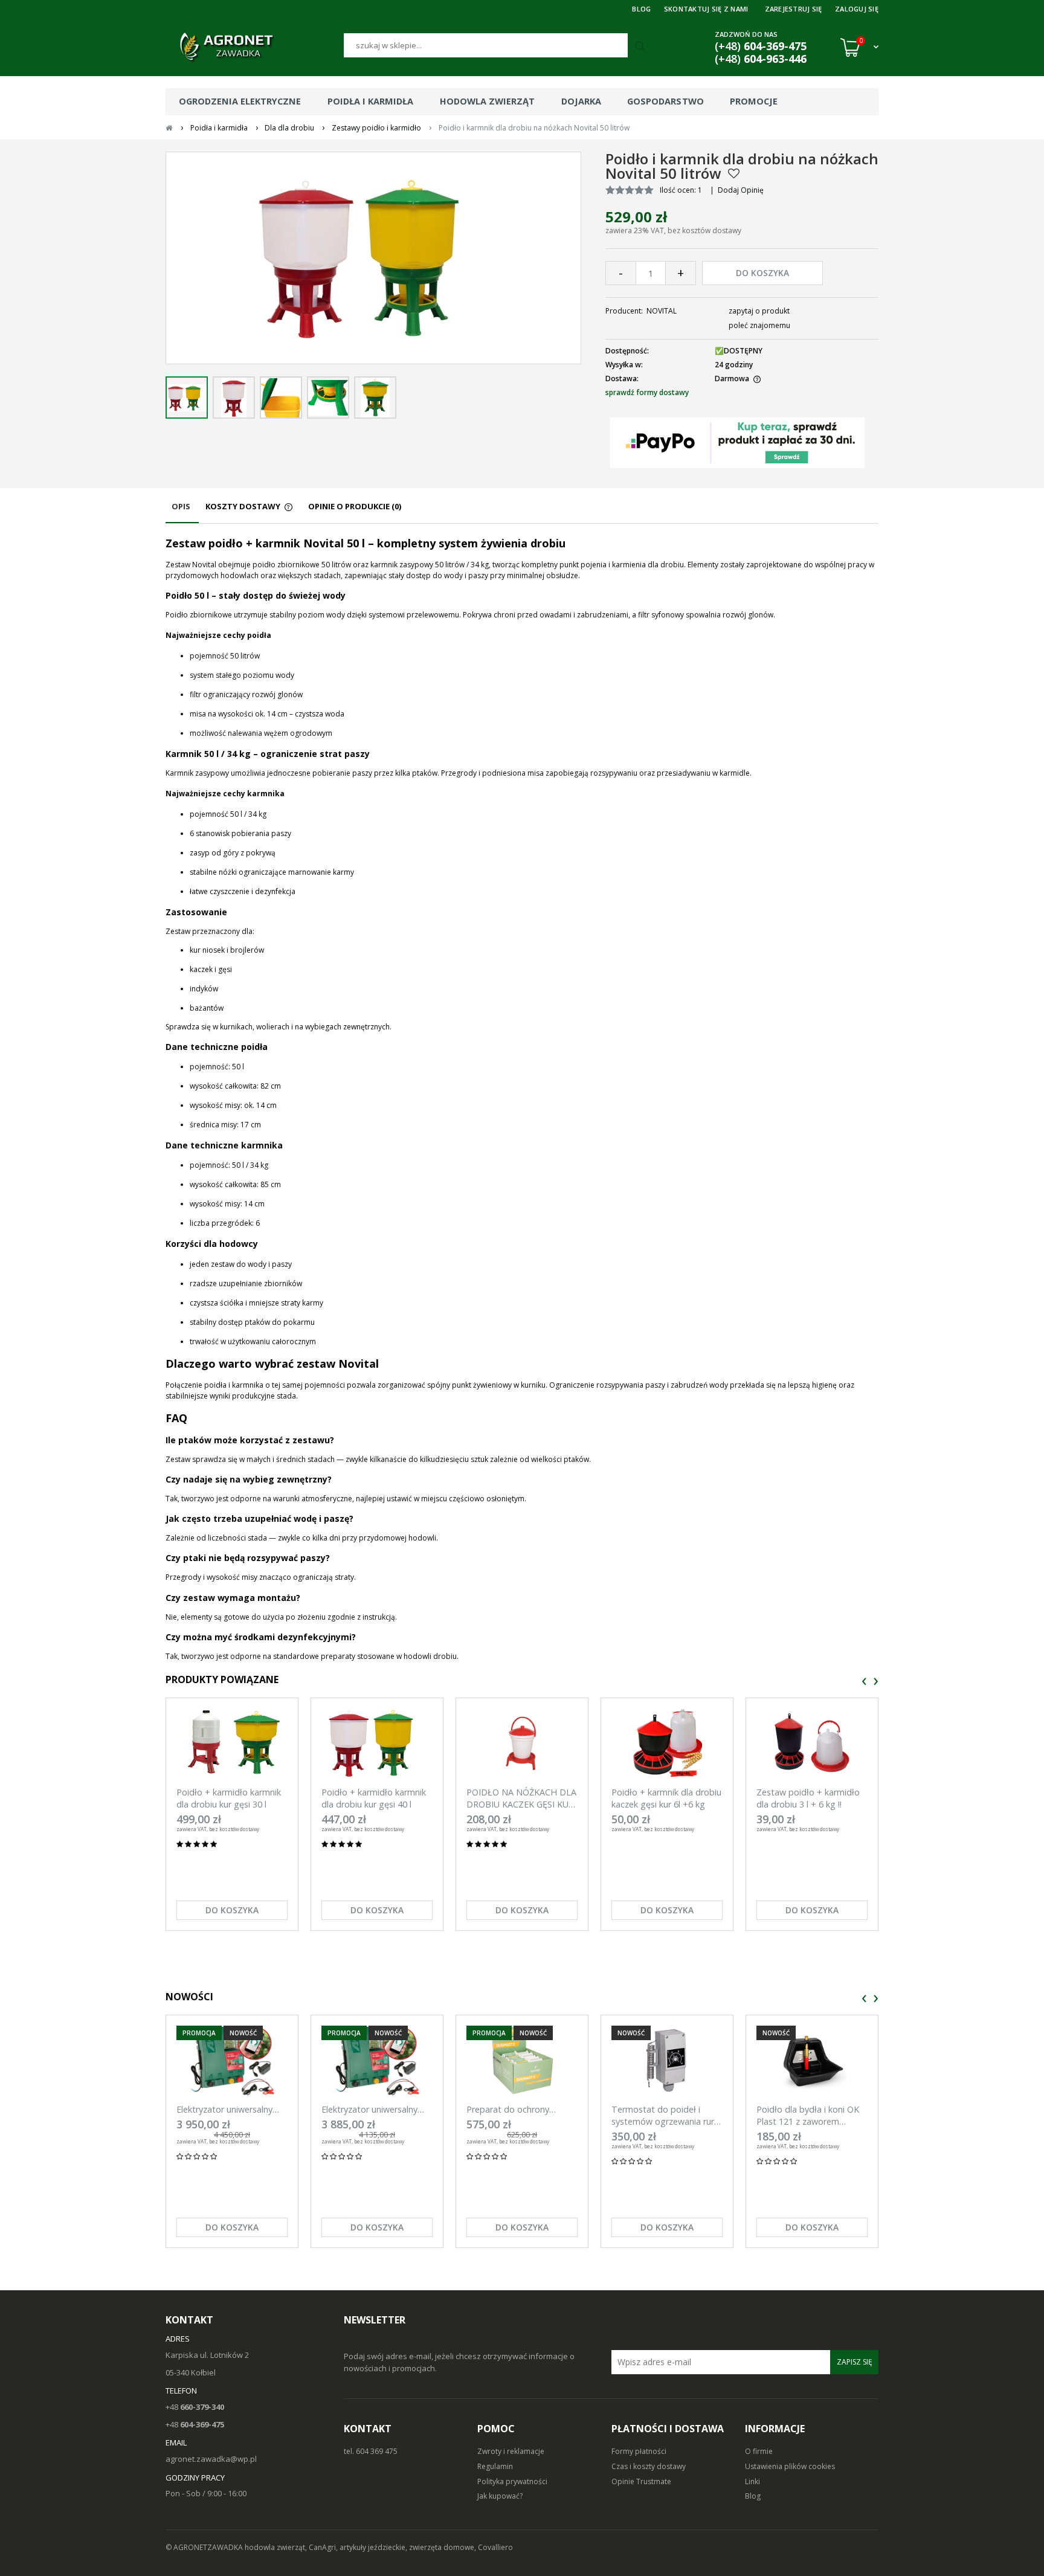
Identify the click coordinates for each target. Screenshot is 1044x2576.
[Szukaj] (642, 47)
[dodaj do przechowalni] (734, 173)
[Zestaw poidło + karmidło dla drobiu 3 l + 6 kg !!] (812, 1743)
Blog (753, 2496)
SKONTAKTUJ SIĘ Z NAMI (706, 9)
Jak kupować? (500, 2496)
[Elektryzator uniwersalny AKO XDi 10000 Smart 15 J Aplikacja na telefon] (377, 2060)
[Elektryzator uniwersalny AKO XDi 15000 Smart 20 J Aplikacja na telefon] (232, 2060)
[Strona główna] (255, 47)
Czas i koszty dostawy (649, 2466)
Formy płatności (639, 2451)
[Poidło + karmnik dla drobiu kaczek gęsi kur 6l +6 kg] (667, 1743)
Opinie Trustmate (641, 2481)
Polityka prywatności (512, 2481)
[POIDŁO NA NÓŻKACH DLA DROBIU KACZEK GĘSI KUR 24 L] (522, 1743)
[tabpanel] (522, 1099)
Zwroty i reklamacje (511, 2451)
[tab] (182, 512)
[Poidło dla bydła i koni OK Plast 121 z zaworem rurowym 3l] (812, 2060)
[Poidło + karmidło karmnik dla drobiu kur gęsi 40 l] (377, 1743)
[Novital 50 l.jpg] (234, 398)
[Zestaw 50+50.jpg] (187, 398)
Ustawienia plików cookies (790, 2466)
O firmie (759, 2451)
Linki (752, 2481)
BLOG (641, 9)
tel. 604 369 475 (371, 2451)
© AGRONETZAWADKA (205, 2547)
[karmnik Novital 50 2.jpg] (281, 398)
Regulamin (495, 2466)
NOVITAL (662, 311)
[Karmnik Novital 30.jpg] (375, 398)
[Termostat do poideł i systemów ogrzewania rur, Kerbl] (667, 2060)
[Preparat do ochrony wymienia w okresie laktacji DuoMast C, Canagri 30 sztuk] (522, 2060)
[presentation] (864, 1682)
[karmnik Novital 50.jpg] (328, 398)
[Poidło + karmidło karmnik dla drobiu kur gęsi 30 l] (232, 1743)
